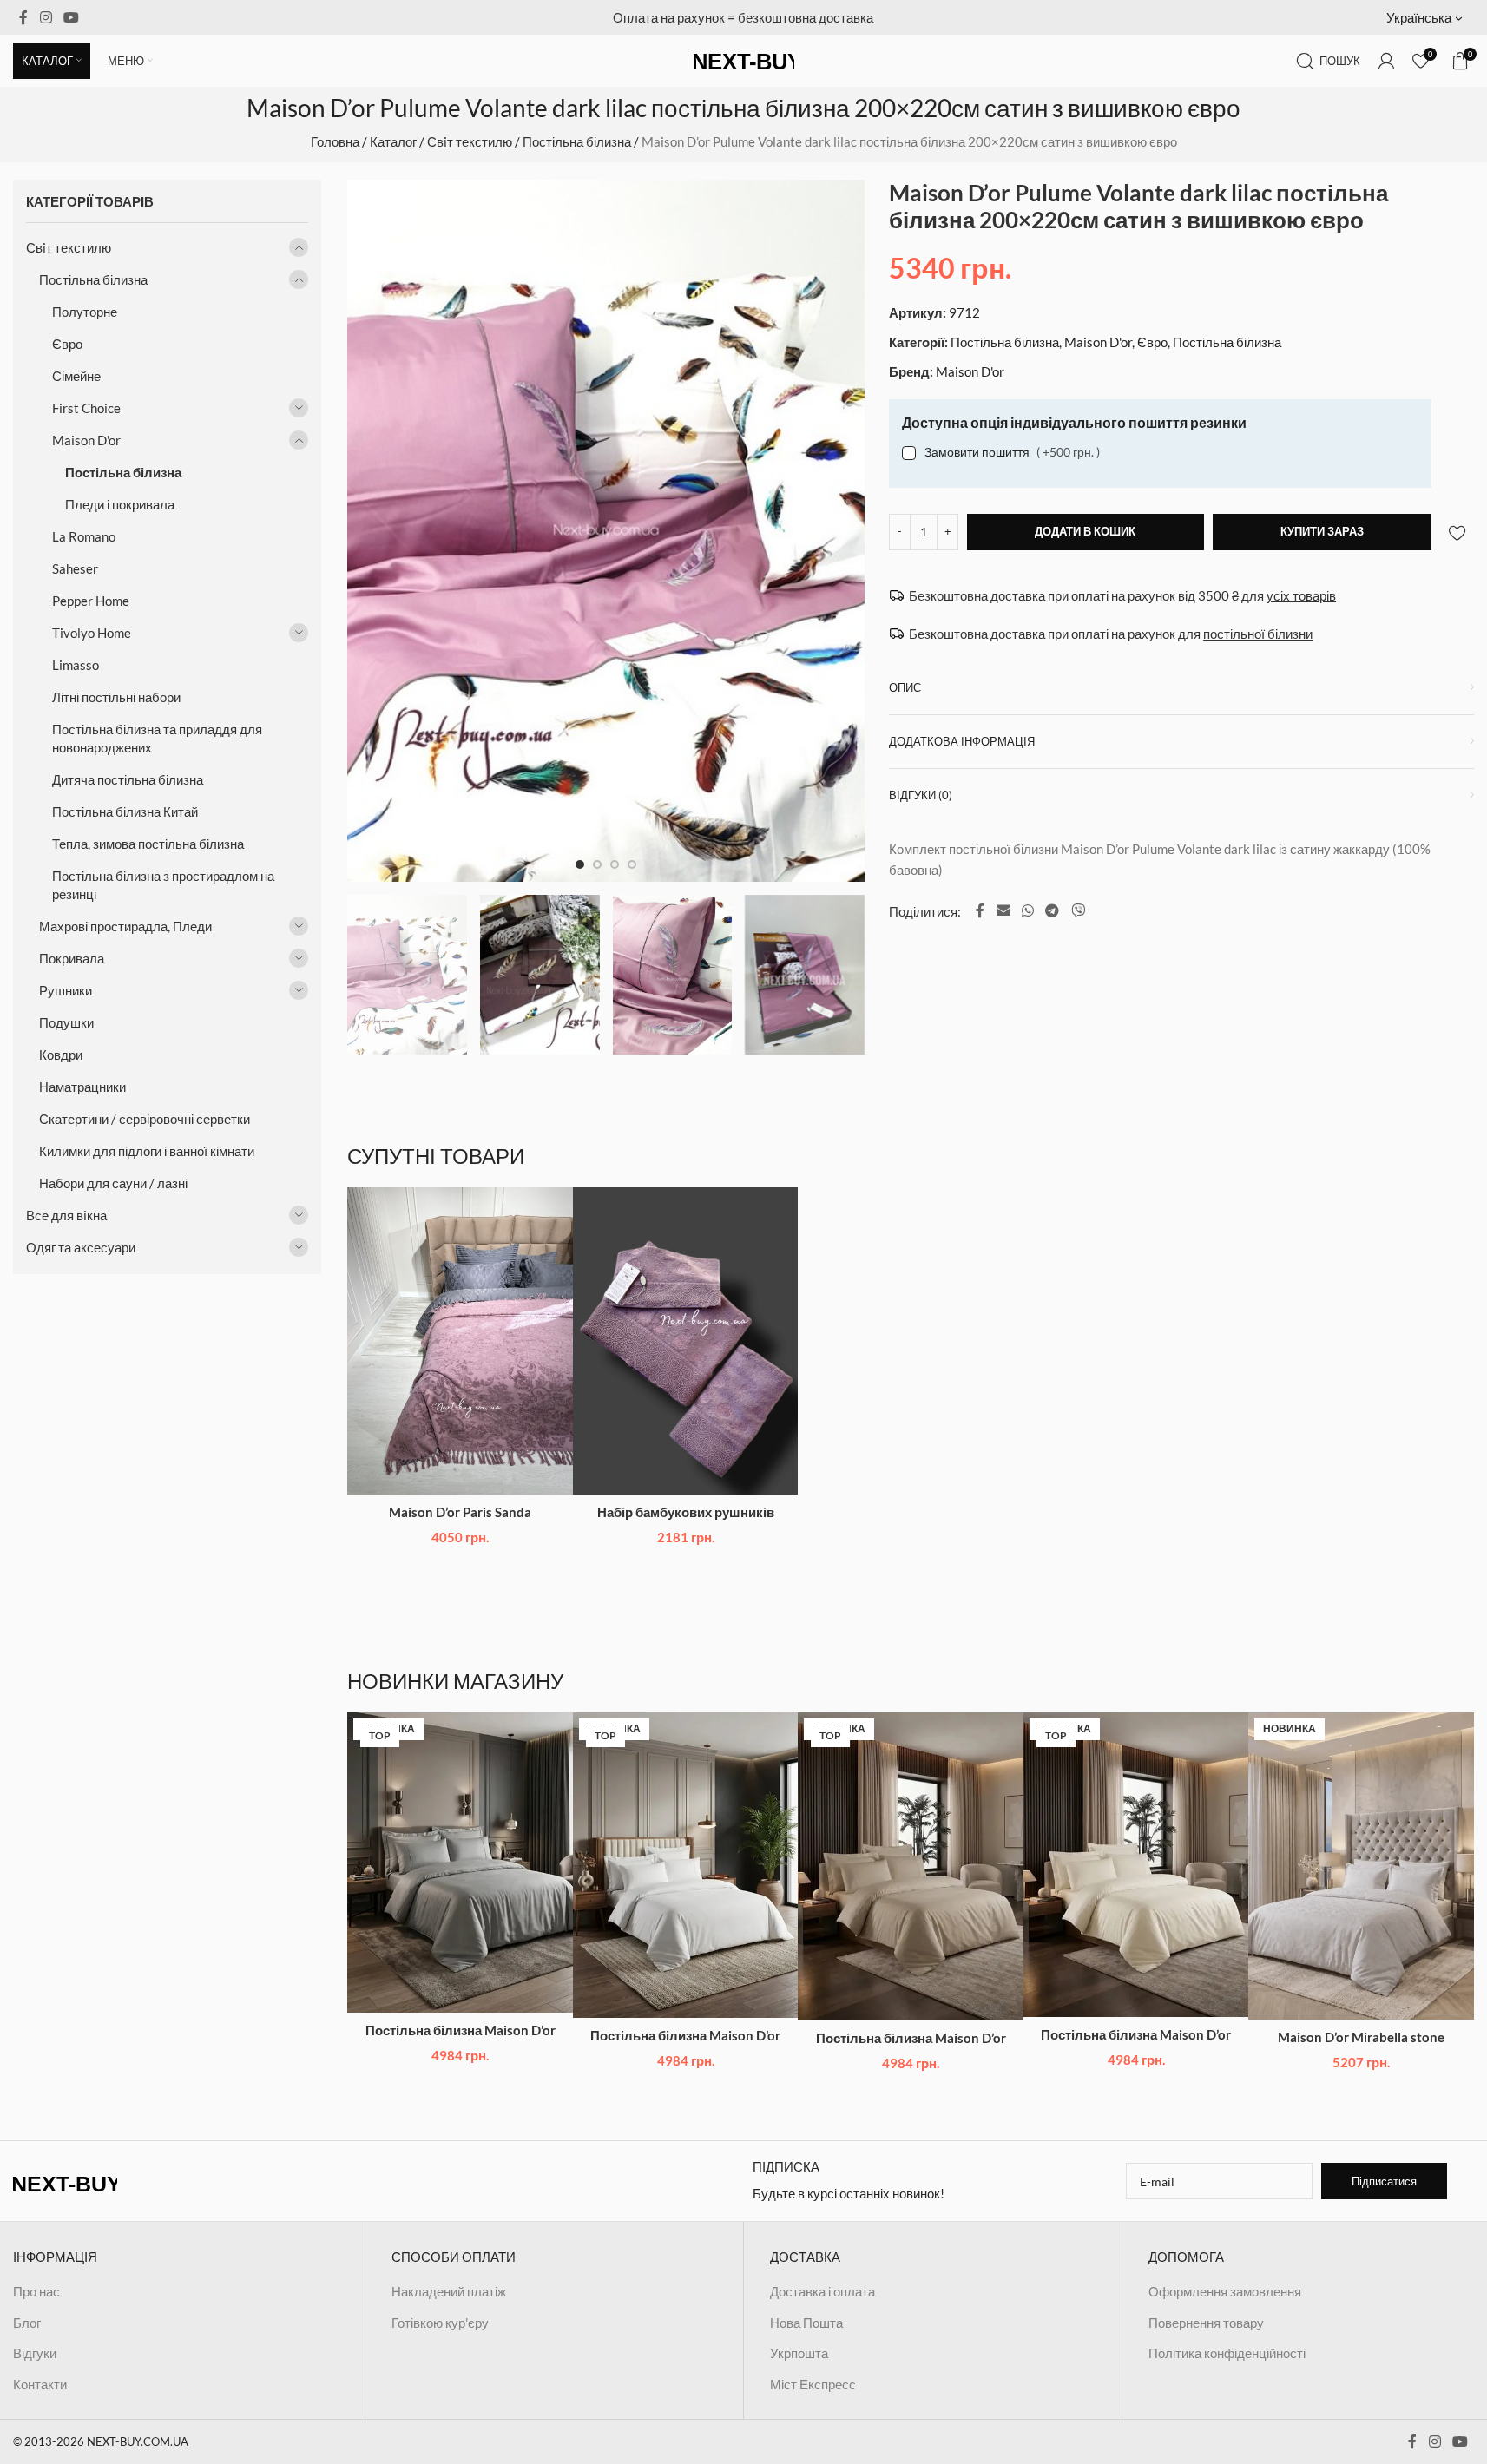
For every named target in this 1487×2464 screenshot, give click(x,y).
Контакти (40, 2384)
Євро (67, 344)
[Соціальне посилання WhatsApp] (1027, 910)
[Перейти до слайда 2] (597, 864)
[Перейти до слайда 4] (632, 864)
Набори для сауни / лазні (113, 1183)
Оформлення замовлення (1225, 2291)
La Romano (84, 536)
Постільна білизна (577, 141)
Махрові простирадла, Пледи (125, 926)
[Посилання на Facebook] (23, 17)
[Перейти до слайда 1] (580, 864)
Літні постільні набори (116, 697)
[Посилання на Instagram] (46, 17)
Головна (335, 141)
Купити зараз (1322, 531)
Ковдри (61, 1055)
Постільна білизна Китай (125, 811)
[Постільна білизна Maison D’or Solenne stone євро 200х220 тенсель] (911, 1866)
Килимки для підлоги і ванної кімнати (147, 1151)
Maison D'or (86, 440)
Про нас (36, 2291)
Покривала (72, 958)
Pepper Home (91, 601)
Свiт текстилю (470, 141)
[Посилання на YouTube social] (71, 17)
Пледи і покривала (120, 504)
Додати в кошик (1085, 531)
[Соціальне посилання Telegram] (1053, 910)
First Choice (86, 408)
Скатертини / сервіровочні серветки (145, 1119)
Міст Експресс (813, 2384)
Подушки (66, 1022)
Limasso (76, 665)
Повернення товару (1206, 2323)
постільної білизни (1258, 634)
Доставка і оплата (822, 2291)
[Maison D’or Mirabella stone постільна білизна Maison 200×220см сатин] (1361, 1866)
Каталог (393, 141)
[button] (1430, 17)
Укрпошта (799, 2353)
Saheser (75, 568)
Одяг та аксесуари (81, 1247)
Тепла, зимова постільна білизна (148, 844)
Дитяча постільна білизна (128, 779)
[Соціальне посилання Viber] (1078, 910)
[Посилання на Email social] (1003, 910)
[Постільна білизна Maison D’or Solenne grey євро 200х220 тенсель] (460, 1863)
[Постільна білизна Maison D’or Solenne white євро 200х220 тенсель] (686, 1865)
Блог (27, 2323)
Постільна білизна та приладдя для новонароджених (157, 738)
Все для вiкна (66, 1215)
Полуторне (85, 312)
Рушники (66, 990)
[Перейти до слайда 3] (615, 864)
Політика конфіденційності (1227, 2353)
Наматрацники (82, 1087)
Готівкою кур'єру (440, 2323)
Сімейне (76, 376)
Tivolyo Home (92, 633)
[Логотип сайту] (744, 59)
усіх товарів (1301, 595)
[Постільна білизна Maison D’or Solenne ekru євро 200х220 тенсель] (1136, 1865)
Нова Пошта (806, 2323)
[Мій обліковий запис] (1386, 61)
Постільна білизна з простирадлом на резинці (163, 885)
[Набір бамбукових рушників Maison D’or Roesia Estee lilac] (686, 1340)
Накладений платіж (449, 2291)
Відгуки (35, 2353)
